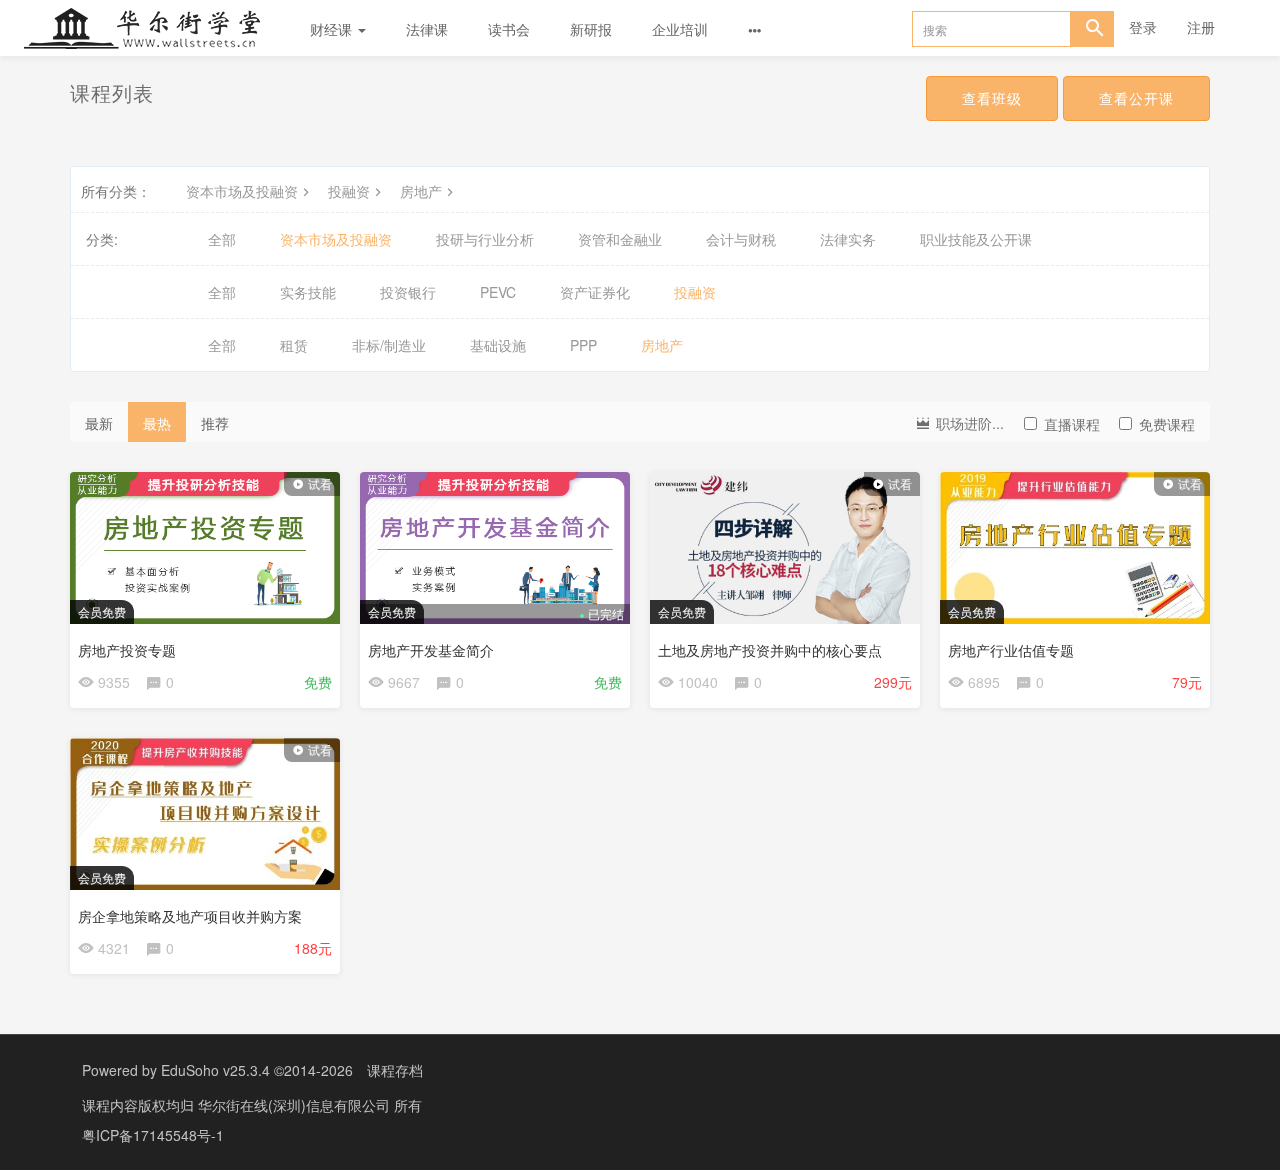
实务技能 (308, 292)
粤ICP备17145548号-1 (153, 1135)
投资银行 (408, 292)
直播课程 (1072, 424)
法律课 (427, 29)
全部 (222, 239)
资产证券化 (595, 292)
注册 (1201, 27)
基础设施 (498, 345)
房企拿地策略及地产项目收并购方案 (190, 916)
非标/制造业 (389, 345)
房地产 (421, 191)
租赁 (294, 345)
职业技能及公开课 (976, 239)
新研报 (591, 29)
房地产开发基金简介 (431, 650)
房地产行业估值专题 (1011, 650)
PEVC (498, 292)
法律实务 (848, 239)
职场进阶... (968, 423)
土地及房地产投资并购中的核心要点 (770, 650)
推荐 (215, 423)
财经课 (333, 29)
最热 (157, 423)
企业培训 (680, 29)
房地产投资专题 (127, 650)
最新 (99, 423)
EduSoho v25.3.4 (215, 1070)
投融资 (349, 191)
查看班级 (992, 98)
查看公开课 (1136, 98)
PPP (583, 345)
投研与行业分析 (485, 239)
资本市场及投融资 (242, 191)
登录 (1143, 27)
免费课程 (1167, 424)
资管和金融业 (620, 239)
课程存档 (395, 1070)
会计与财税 (741, 239)
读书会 (509, 29)
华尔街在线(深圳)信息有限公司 (296, 1105)
